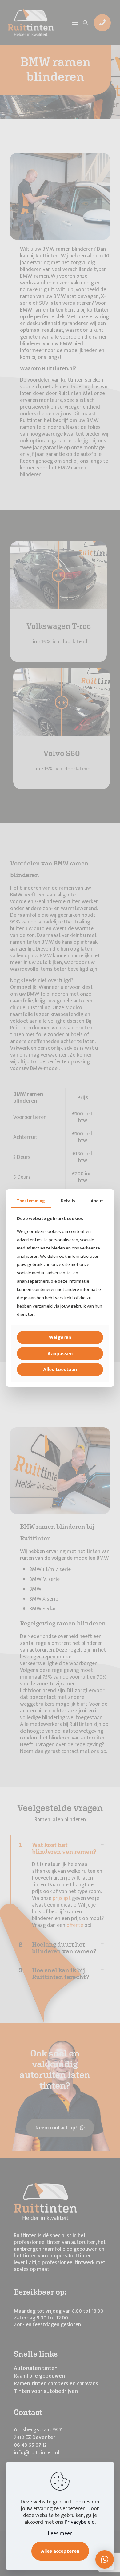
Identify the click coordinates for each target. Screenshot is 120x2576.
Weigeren (60, 1337)
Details (68, 1201)
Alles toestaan (60, 1370)
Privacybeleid (80, 2522)
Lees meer (60, 2534)
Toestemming (31, 1201)
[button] (105, 2559)
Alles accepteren (60, 2551)
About (97, 1201)
